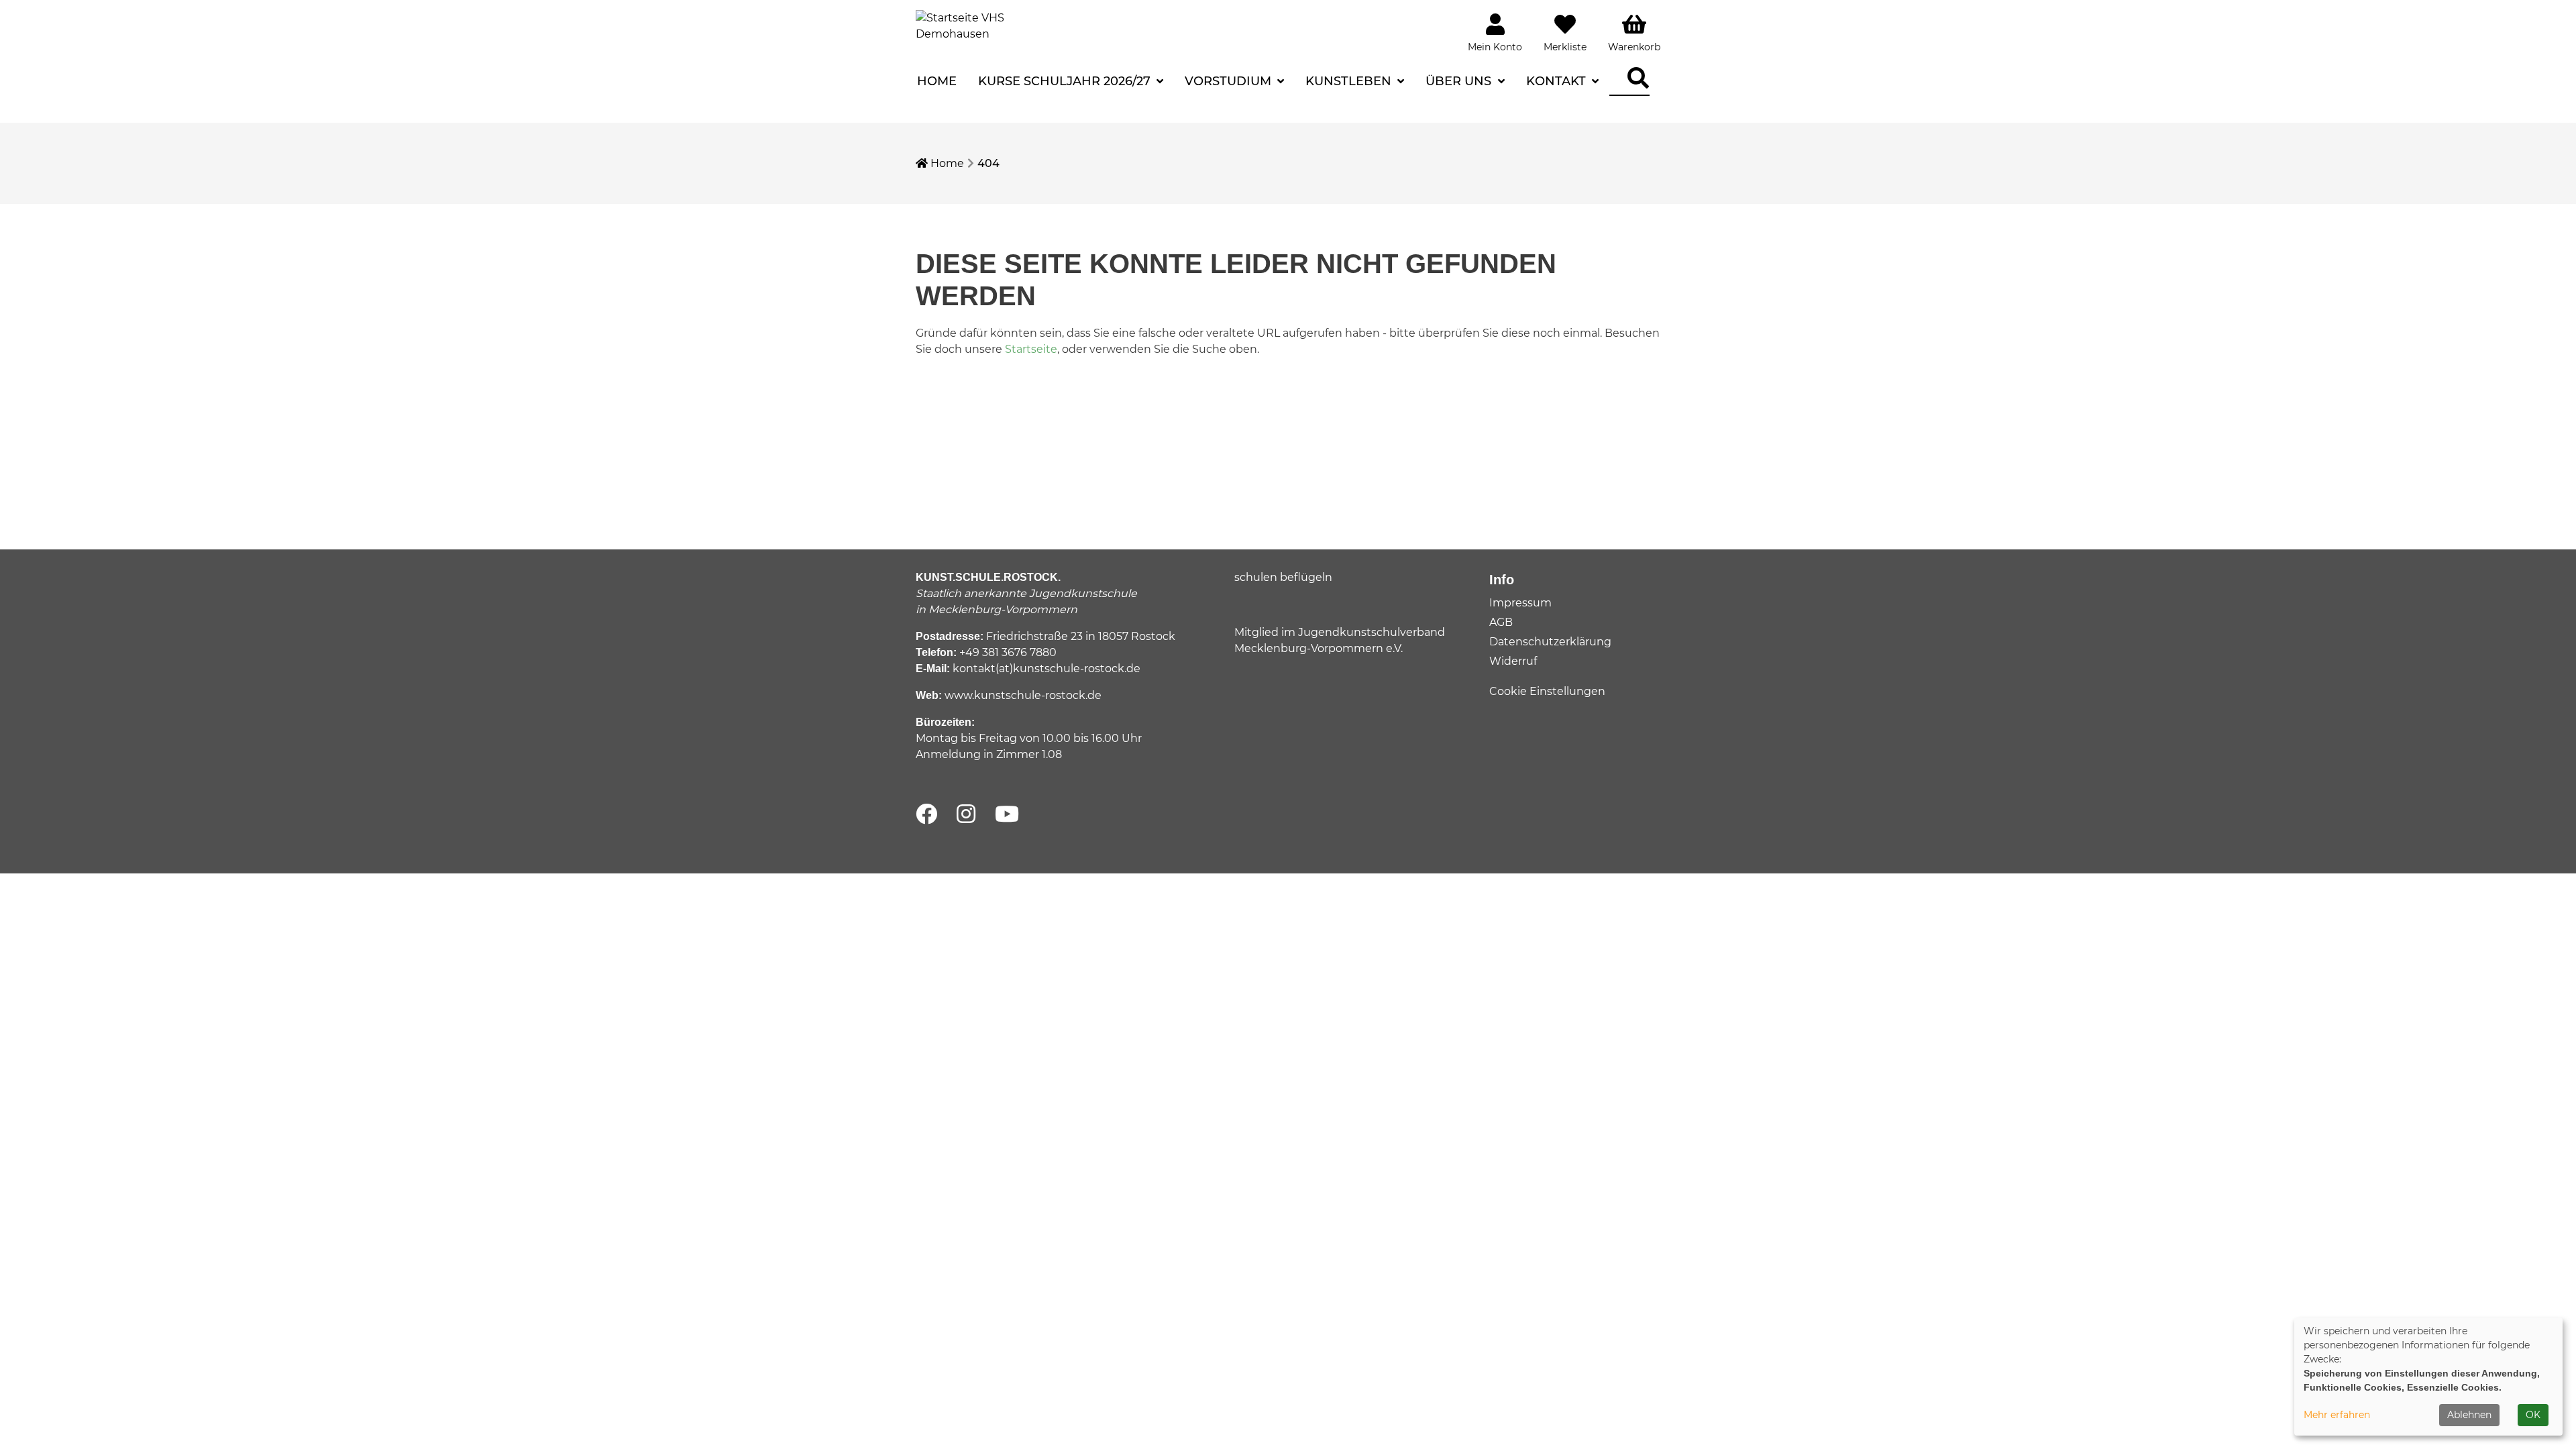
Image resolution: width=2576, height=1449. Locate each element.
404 (988, 163)
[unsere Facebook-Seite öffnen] (926, 815)
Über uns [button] (1460, 81)
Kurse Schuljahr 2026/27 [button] (1066, 81)
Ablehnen (2469, 1415)
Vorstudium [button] (1230, 81)
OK (2533, 1415)
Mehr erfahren (2337, 1415)
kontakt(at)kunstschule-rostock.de (1046, 668)
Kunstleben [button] (1350, 81)
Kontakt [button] (1558, 81)
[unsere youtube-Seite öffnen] (1007, 815)
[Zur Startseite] (966, 25)
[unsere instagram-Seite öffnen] (966, 815)
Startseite (1031, 349)
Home (937, 81)
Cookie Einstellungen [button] (1547, 691)
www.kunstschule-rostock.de (1023, 695)
